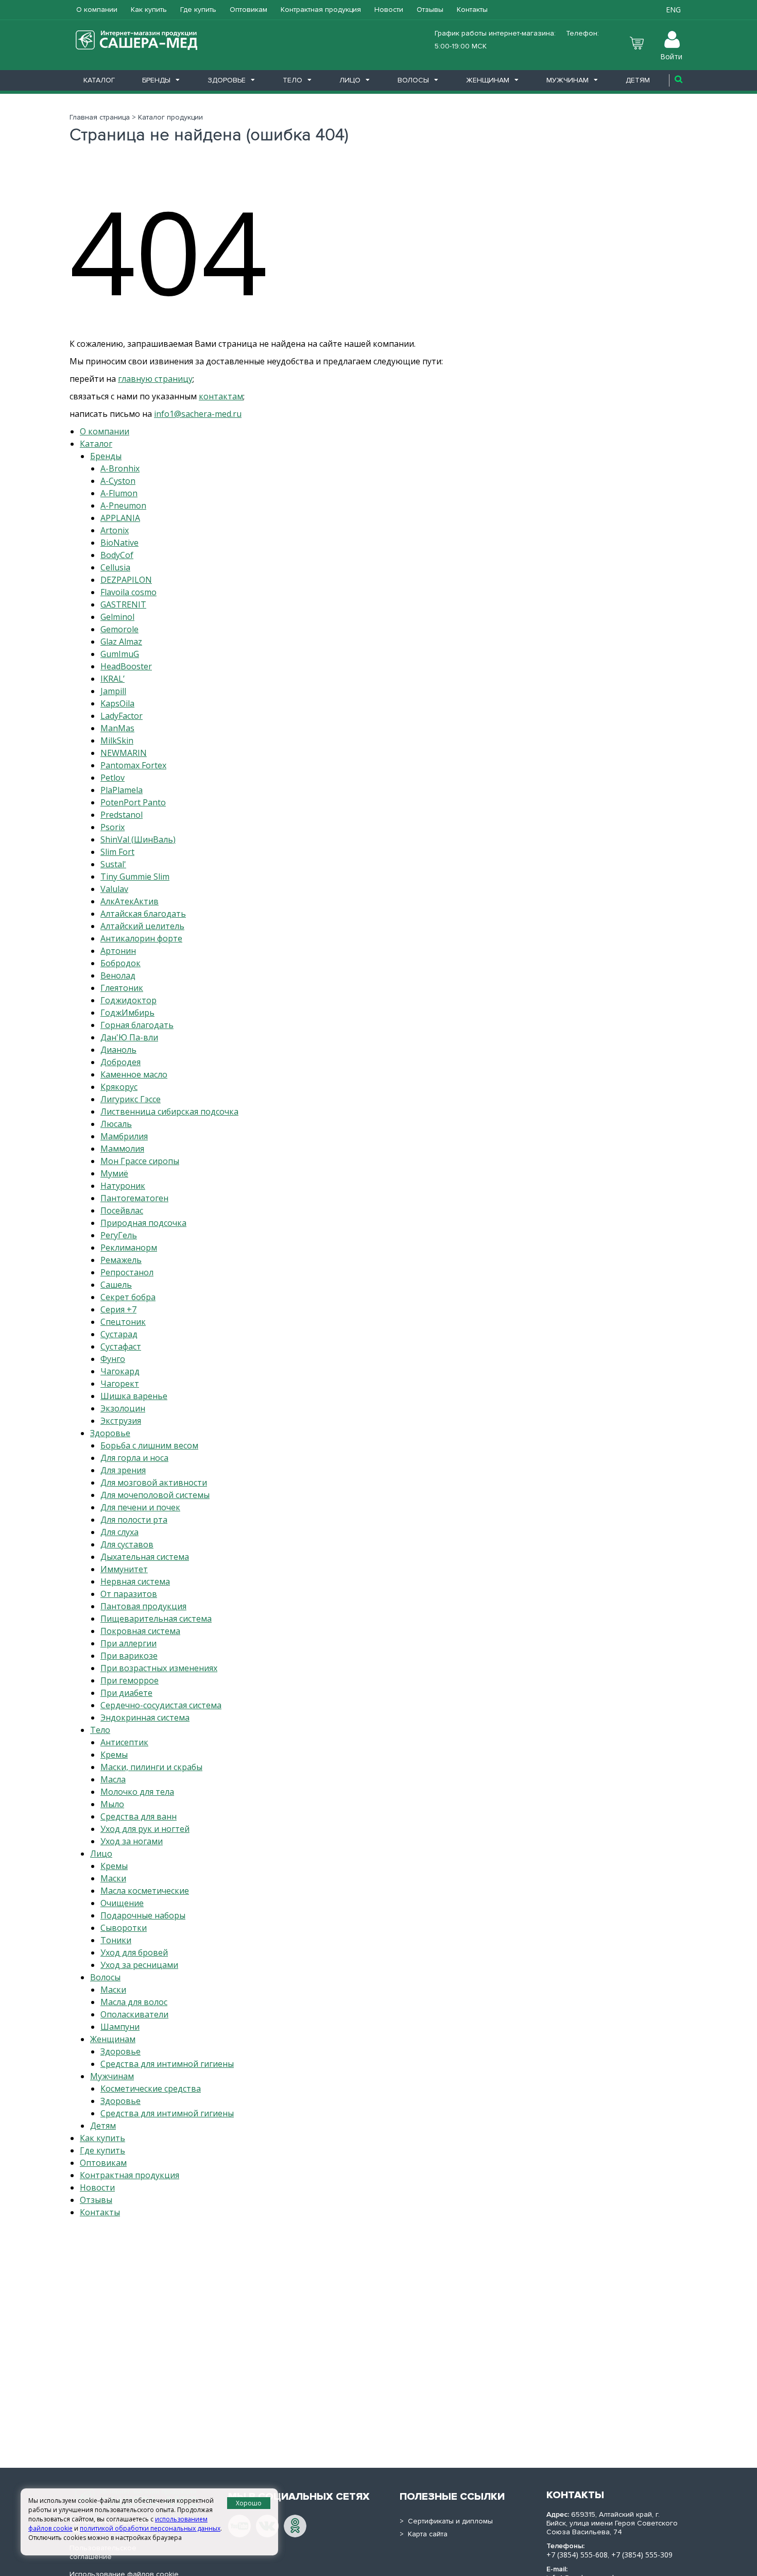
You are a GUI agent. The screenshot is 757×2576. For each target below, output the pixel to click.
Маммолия (122, 1149)
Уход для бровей (134, 1952)
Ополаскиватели (134, 2014)
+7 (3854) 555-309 (642, 2555)
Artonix (115, 530)
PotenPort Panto (133, 802)
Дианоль (118, 1050)
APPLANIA (120, 518)
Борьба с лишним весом (149, 1445)
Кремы (114, 1755)
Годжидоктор (128, 1000)
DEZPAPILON (126, 580)
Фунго (113, 1359)
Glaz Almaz (121, 642)
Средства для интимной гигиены (167, 2064)
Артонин (118, 951)
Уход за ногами (132, 1841)
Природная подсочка (143, 1223)
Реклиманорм (129, 1248)
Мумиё (114, 1173)
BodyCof (117, 555)
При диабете (126, 1693)
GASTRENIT (123, 604)
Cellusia (115, 567)
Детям (638, 80)
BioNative (119, 543)
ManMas (117, 728)
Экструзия (121, 1421)
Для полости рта (134, 1520)
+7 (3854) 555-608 (577, 2555)
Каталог (99, 80)
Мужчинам (567, 80)
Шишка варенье (134, 1396)
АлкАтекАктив (130, 901)
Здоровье (227, 80)
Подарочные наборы (143, 1915)
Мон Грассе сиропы (140, 1161)
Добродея (121, 1062)
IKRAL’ (113, 679)
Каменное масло (134, 1074)
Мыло (112, 1804)
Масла (113, 1779)
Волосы (413, 80)
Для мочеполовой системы (155, 1495)
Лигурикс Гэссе (131, 1099)
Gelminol (117, 617)
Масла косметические (145, 1891)
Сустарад (119, 1334)
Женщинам (488, 80)
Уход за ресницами (139, 1965)
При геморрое (130, 1680)
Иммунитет (124, 1569)
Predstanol (122, 815)
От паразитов (129, 1594)
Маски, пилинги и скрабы (151, 1767)
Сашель (116, 1285)
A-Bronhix (120, 468)
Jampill (113, 691)
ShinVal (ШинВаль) (138, 839)
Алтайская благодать (143, 914)
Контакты (472, 10)
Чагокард (120, 1371)
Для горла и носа (134, 1458)
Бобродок (121, 963)
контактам (221, 396)
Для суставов (127, 1544)
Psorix (113, 827)
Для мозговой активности (154, 1483)
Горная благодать (137, 1025)
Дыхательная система (145, 1557)
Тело (293, 80)
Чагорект (120, 1384)
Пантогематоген (134, 1198)
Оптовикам (248, 10)
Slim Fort (117, 852)
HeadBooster (126, 666)
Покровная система (140, 1631)
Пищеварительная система (156, 1619)
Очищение (122, 1903)
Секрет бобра (128, 1297)
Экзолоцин (123, 1408)
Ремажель (121, 1260)
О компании (97, 10)
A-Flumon (119, 493)
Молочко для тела (137, 1792)
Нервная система (135, 1581)
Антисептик (124, 1742)
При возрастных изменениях (159, 1668)
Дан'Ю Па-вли (129, 1037)
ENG (673, 10)
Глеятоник (122, 988)
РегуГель (119, 1235)
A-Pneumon (123, 506)
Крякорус (119, 1087)
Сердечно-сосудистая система (161, 1705)
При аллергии (128, 1643)
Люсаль (116, 1124)
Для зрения (123, 1470)
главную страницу (155, 379)
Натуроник (123, 1186)
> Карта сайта (424, 2534)
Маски (113, 1878)
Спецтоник (123, 1322)
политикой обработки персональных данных (150, 2528)
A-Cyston (118, 481)
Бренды (156, 80)
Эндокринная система (145, 1718)
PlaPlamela (122, 790)
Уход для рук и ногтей (145, 1829)
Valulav (114, 889)
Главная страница (100, 117)
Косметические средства (151, 2089)
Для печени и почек (140, 1507)
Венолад (118, 975)
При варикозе (129, 1656)
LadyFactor (122, 716)
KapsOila (117, 703)
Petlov (113, 778)
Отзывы (430, 10)
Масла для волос (134, 2002)
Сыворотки (124, 1928)
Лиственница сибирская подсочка (169, 1112)
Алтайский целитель (142, 926)
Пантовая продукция (143, 1606)
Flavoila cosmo (128, 592)
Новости (389, 10)
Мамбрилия (124, 1136)
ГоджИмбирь (127, 1013)
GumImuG (120, 654)
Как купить (149, 10)
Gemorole (119, 629)
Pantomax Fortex (133, 765)
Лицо (350, 80)
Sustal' (113, 864)
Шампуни (120, 2027)
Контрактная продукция (321, 10)
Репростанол (127, 1272)
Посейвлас (122, 1210)
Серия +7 (118, 1309)
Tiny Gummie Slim (135, 877)
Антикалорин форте (141, 938)
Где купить (198, 10)
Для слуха (119, 1532)
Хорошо (249, 2503)
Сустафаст (121, 1346)
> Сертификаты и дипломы (446, 2521)
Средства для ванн (139, 1816)
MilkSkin (117, 740)
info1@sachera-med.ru (198, 414)
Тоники (116, 1940)
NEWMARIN (124, 753)
